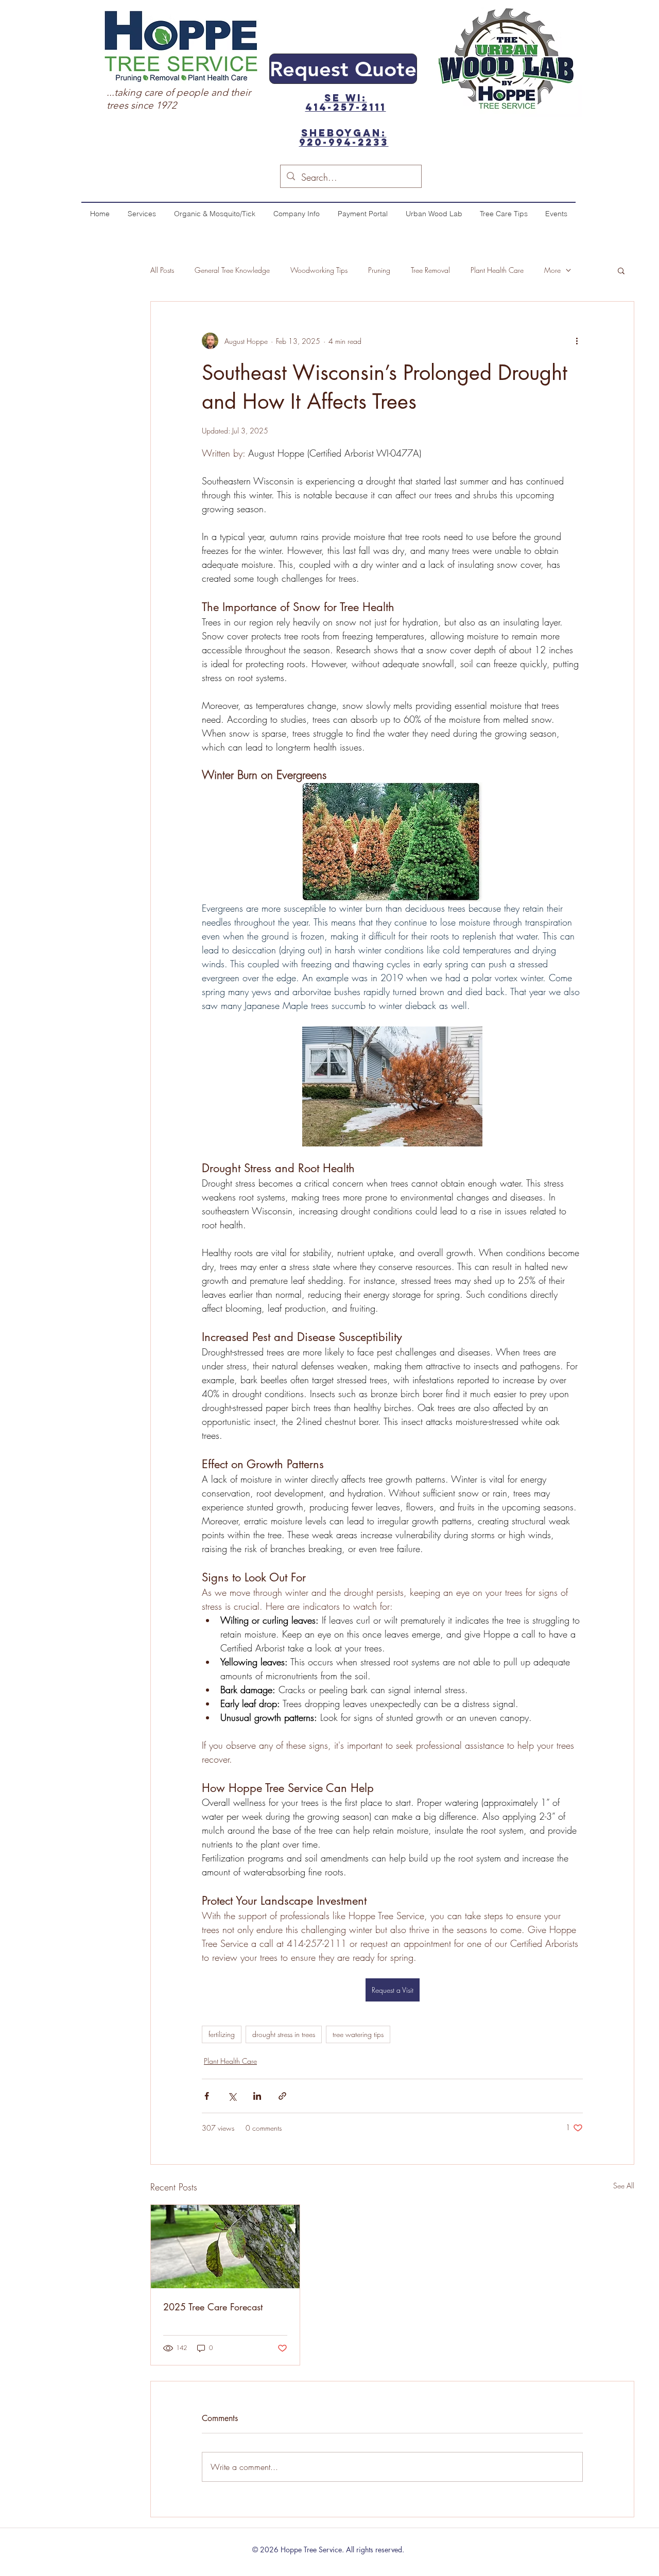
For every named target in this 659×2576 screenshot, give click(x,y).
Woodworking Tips (319, 270)
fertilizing (222, 2034)
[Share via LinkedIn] (257, 2096)
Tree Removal (430, 270)
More (552, 270)
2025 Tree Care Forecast (213, 2307)
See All (624, 2186)
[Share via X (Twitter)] (232, 2096)
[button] (621, 270)
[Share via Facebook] (207, 2096)
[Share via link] (282, 2096)
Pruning (379, 270)
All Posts (162, 270)
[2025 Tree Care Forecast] (225, 2247)
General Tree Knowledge (232, 270)
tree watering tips (358, 2034)
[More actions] (577, 341)
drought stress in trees (284, 2034)
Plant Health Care (497, 270)
